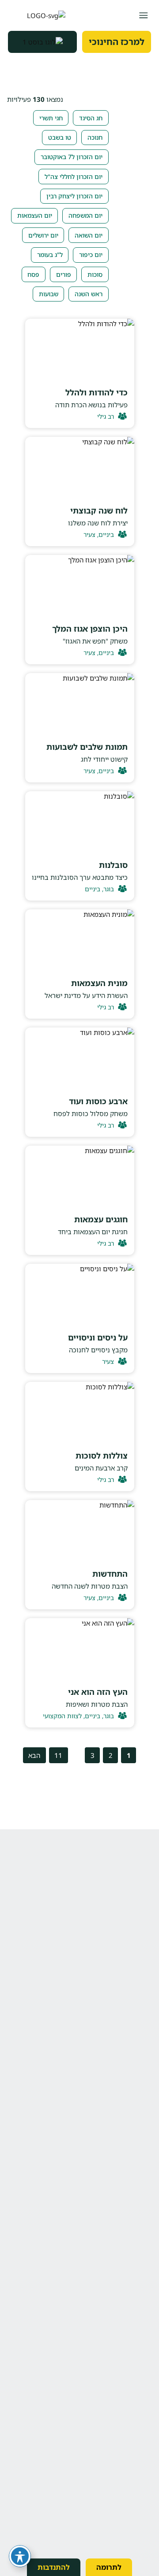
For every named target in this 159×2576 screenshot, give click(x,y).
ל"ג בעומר (50, 255)
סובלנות (113, 865)
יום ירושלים (43, 235)
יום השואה (89, 235)
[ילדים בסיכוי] (37, 15)
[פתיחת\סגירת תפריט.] (143, 15)
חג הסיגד (91, 118)
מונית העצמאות (99, 983)
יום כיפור (91, 255)
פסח (33, 274)
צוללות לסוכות (102, 1456)
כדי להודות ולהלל (97, 392)
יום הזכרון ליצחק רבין (74, 196)
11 (58, 1755)
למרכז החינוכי (117, 42)
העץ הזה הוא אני (98, 1692)
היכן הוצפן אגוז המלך (90, 629)
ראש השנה (89, 294)
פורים (64, 274)
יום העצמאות (35, 215)
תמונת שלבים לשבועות (87, 747)
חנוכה (95, 137)
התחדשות (110, 1574)
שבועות (49, 294)
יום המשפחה (85, 215)
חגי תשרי (51, 118)
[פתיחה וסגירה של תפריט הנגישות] (20, 2556)
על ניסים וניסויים (98, 1337)
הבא (34, 1755)
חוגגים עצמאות (101, 1219)
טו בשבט (60, 137)
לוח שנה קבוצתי (99, 510)
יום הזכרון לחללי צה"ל (74, 177)
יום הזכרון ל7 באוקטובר (72, 157)
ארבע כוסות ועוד (98, 1101)
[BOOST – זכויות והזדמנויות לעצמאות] (42, 42)
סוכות (95, 274)
